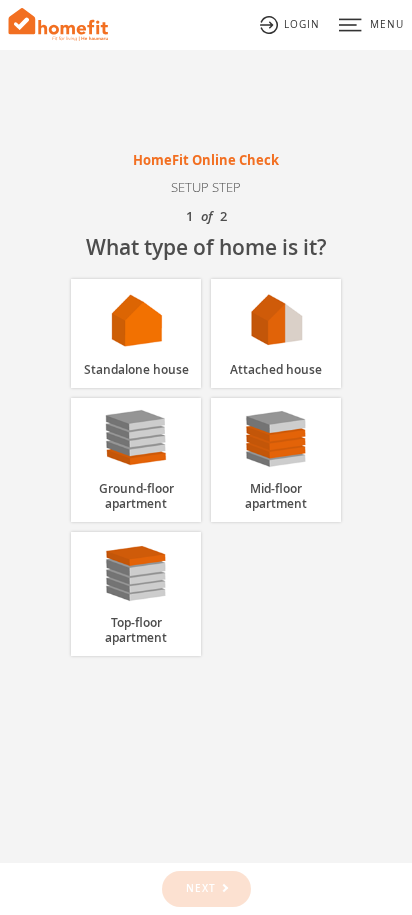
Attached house (276, 370)
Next (201, 888)
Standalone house (136, 370)
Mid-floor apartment (276, 496)
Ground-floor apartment (136, 496)
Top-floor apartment (136, 630)
